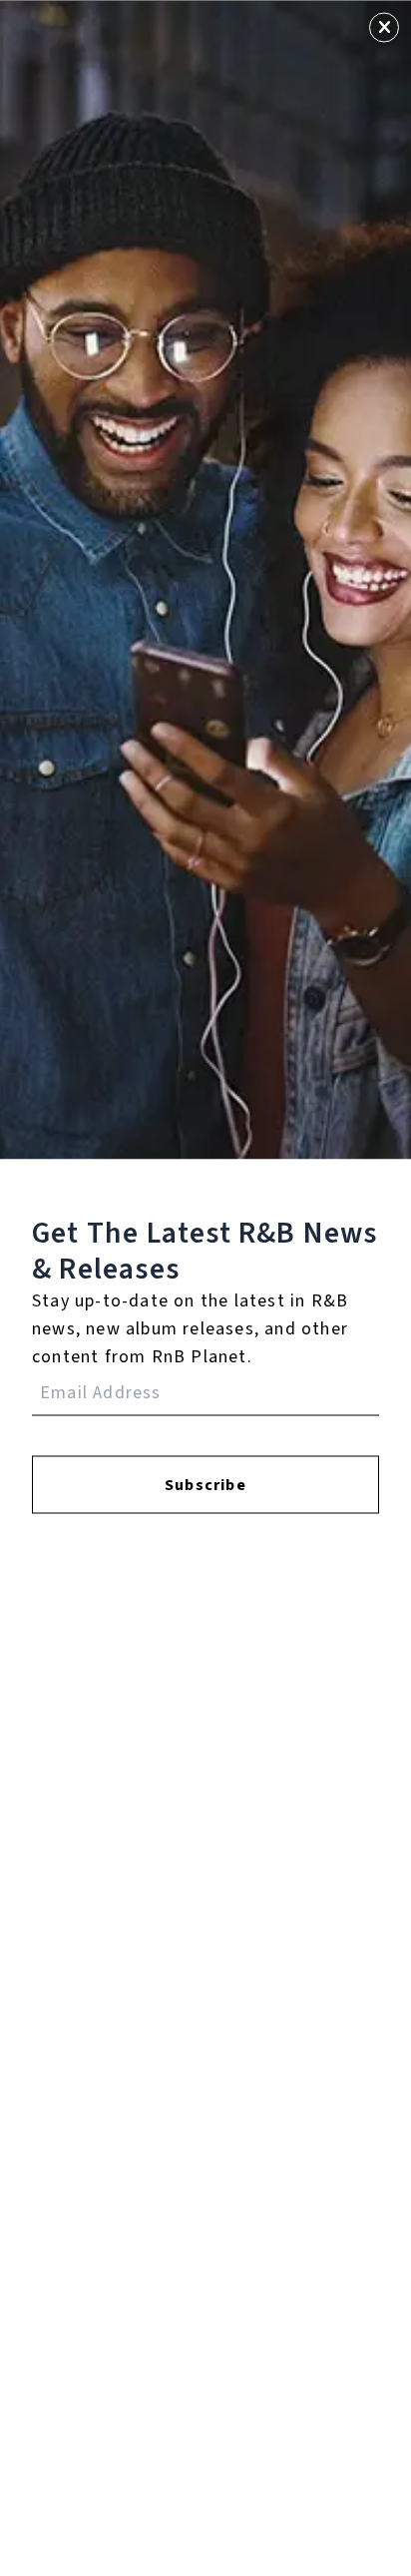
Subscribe (205, 1484)
